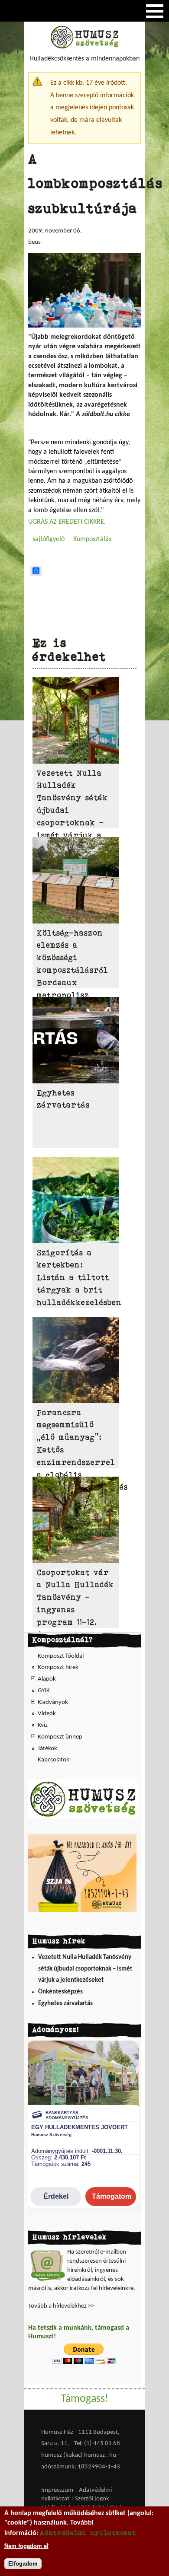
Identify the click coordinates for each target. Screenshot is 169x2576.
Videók (47, 1714)
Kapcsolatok (54, 1760)
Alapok (47, 1679)
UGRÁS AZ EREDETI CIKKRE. (67, 522)
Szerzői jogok (92, 2499)
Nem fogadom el (26, 2546)
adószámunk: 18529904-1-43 (81, 2467)
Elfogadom (23, 2564)
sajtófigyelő (49, 539)
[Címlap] (84, 47)
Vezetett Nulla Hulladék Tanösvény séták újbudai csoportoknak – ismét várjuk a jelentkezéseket (85, 1969)
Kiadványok (53, 1702)
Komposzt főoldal (61, 1656)
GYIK (44, 1691)
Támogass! (84, 2399)
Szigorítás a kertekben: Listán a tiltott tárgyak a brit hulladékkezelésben (79, 1278)
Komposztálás (92, 539)
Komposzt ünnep (60, 1737)
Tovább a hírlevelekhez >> (61, 2306)
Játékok (47, 1749)
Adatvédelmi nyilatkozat (88, 2533)
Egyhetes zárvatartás (65, 2004)
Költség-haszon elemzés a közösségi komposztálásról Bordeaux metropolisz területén (73, 970)
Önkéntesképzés (60, 1992)
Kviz (43, 1725)
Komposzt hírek (58, 1667)
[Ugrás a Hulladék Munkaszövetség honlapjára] (83, 1817)
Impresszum (57, 2490)
